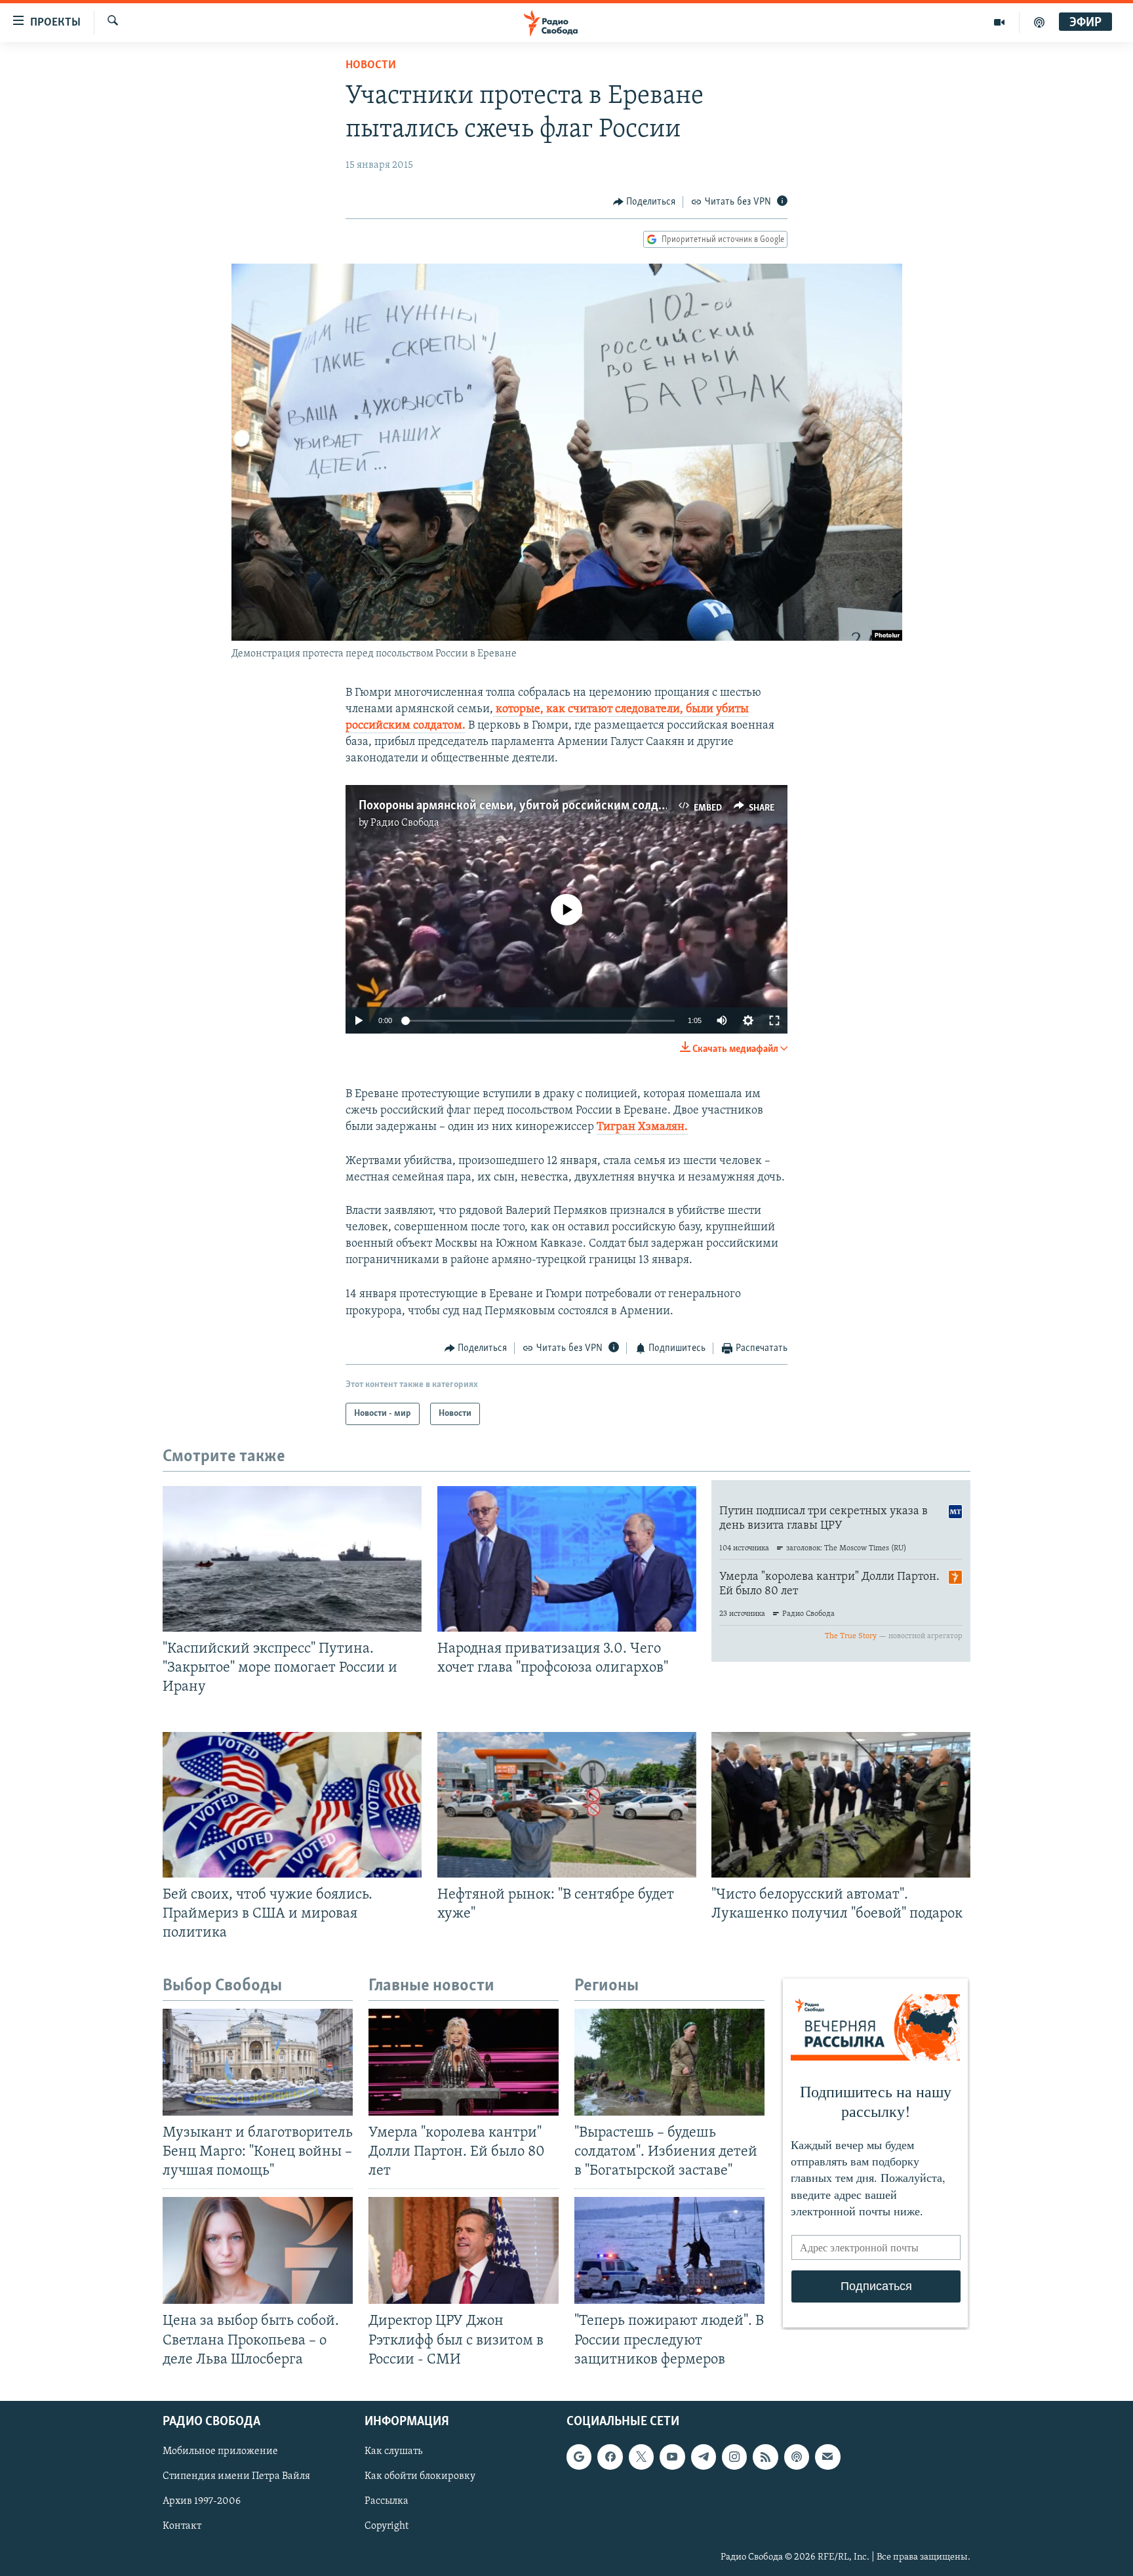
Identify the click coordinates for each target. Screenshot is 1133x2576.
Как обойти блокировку (420, 2476)
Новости (371, 66)
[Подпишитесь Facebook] (610, 2457)
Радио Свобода (405, 823)
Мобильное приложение (220, 2451)
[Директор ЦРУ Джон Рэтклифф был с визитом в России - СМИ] (464, 2250)
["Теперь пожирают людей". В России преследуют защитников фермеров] (669, 2250)
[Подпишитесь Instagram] (734, 2457)
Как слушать (393, 2451)
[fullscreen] (774, 1020)
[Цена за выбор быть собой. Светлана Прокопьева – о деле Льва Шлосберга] (258, 2250)
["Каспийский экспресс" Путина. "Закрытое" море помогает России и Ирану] (292, 1559)
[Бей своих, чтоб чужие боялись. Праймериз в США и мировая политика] (292, 1805)
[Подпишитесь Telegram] (704, 2457)
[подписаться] (827, 2457)
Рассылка (387, 2501)
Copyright (387, 2526)
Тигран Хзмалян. (642, 1127)
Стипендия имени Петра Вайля (236, 2476)
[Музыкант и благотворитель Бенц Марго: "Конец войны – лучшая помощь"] (258, 2062)
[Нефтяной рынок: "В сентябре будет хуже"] (567, 1805)
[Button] (645, 202)
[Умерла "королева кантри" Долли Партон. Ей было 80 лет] (464, 2062)
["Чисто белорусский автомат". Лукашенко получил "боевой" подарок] (841, 1805)
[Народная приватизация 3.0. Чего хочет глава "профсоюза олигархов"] (567, 1559)
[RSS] (765, 2457)
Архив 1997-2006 (202, 2501)
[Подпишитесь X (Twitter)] (641, 2457)
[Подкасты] (797, 2457)
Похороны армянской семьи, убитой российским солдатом (522, 806)
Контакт (182, 2526)
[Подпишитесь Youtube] (672, 2457)
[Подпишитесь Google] (579, 2457)
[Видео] (1000, 22)
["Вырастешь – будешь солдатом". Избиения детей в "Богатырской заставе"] (669, 2062)
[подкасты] (1039, 22)
